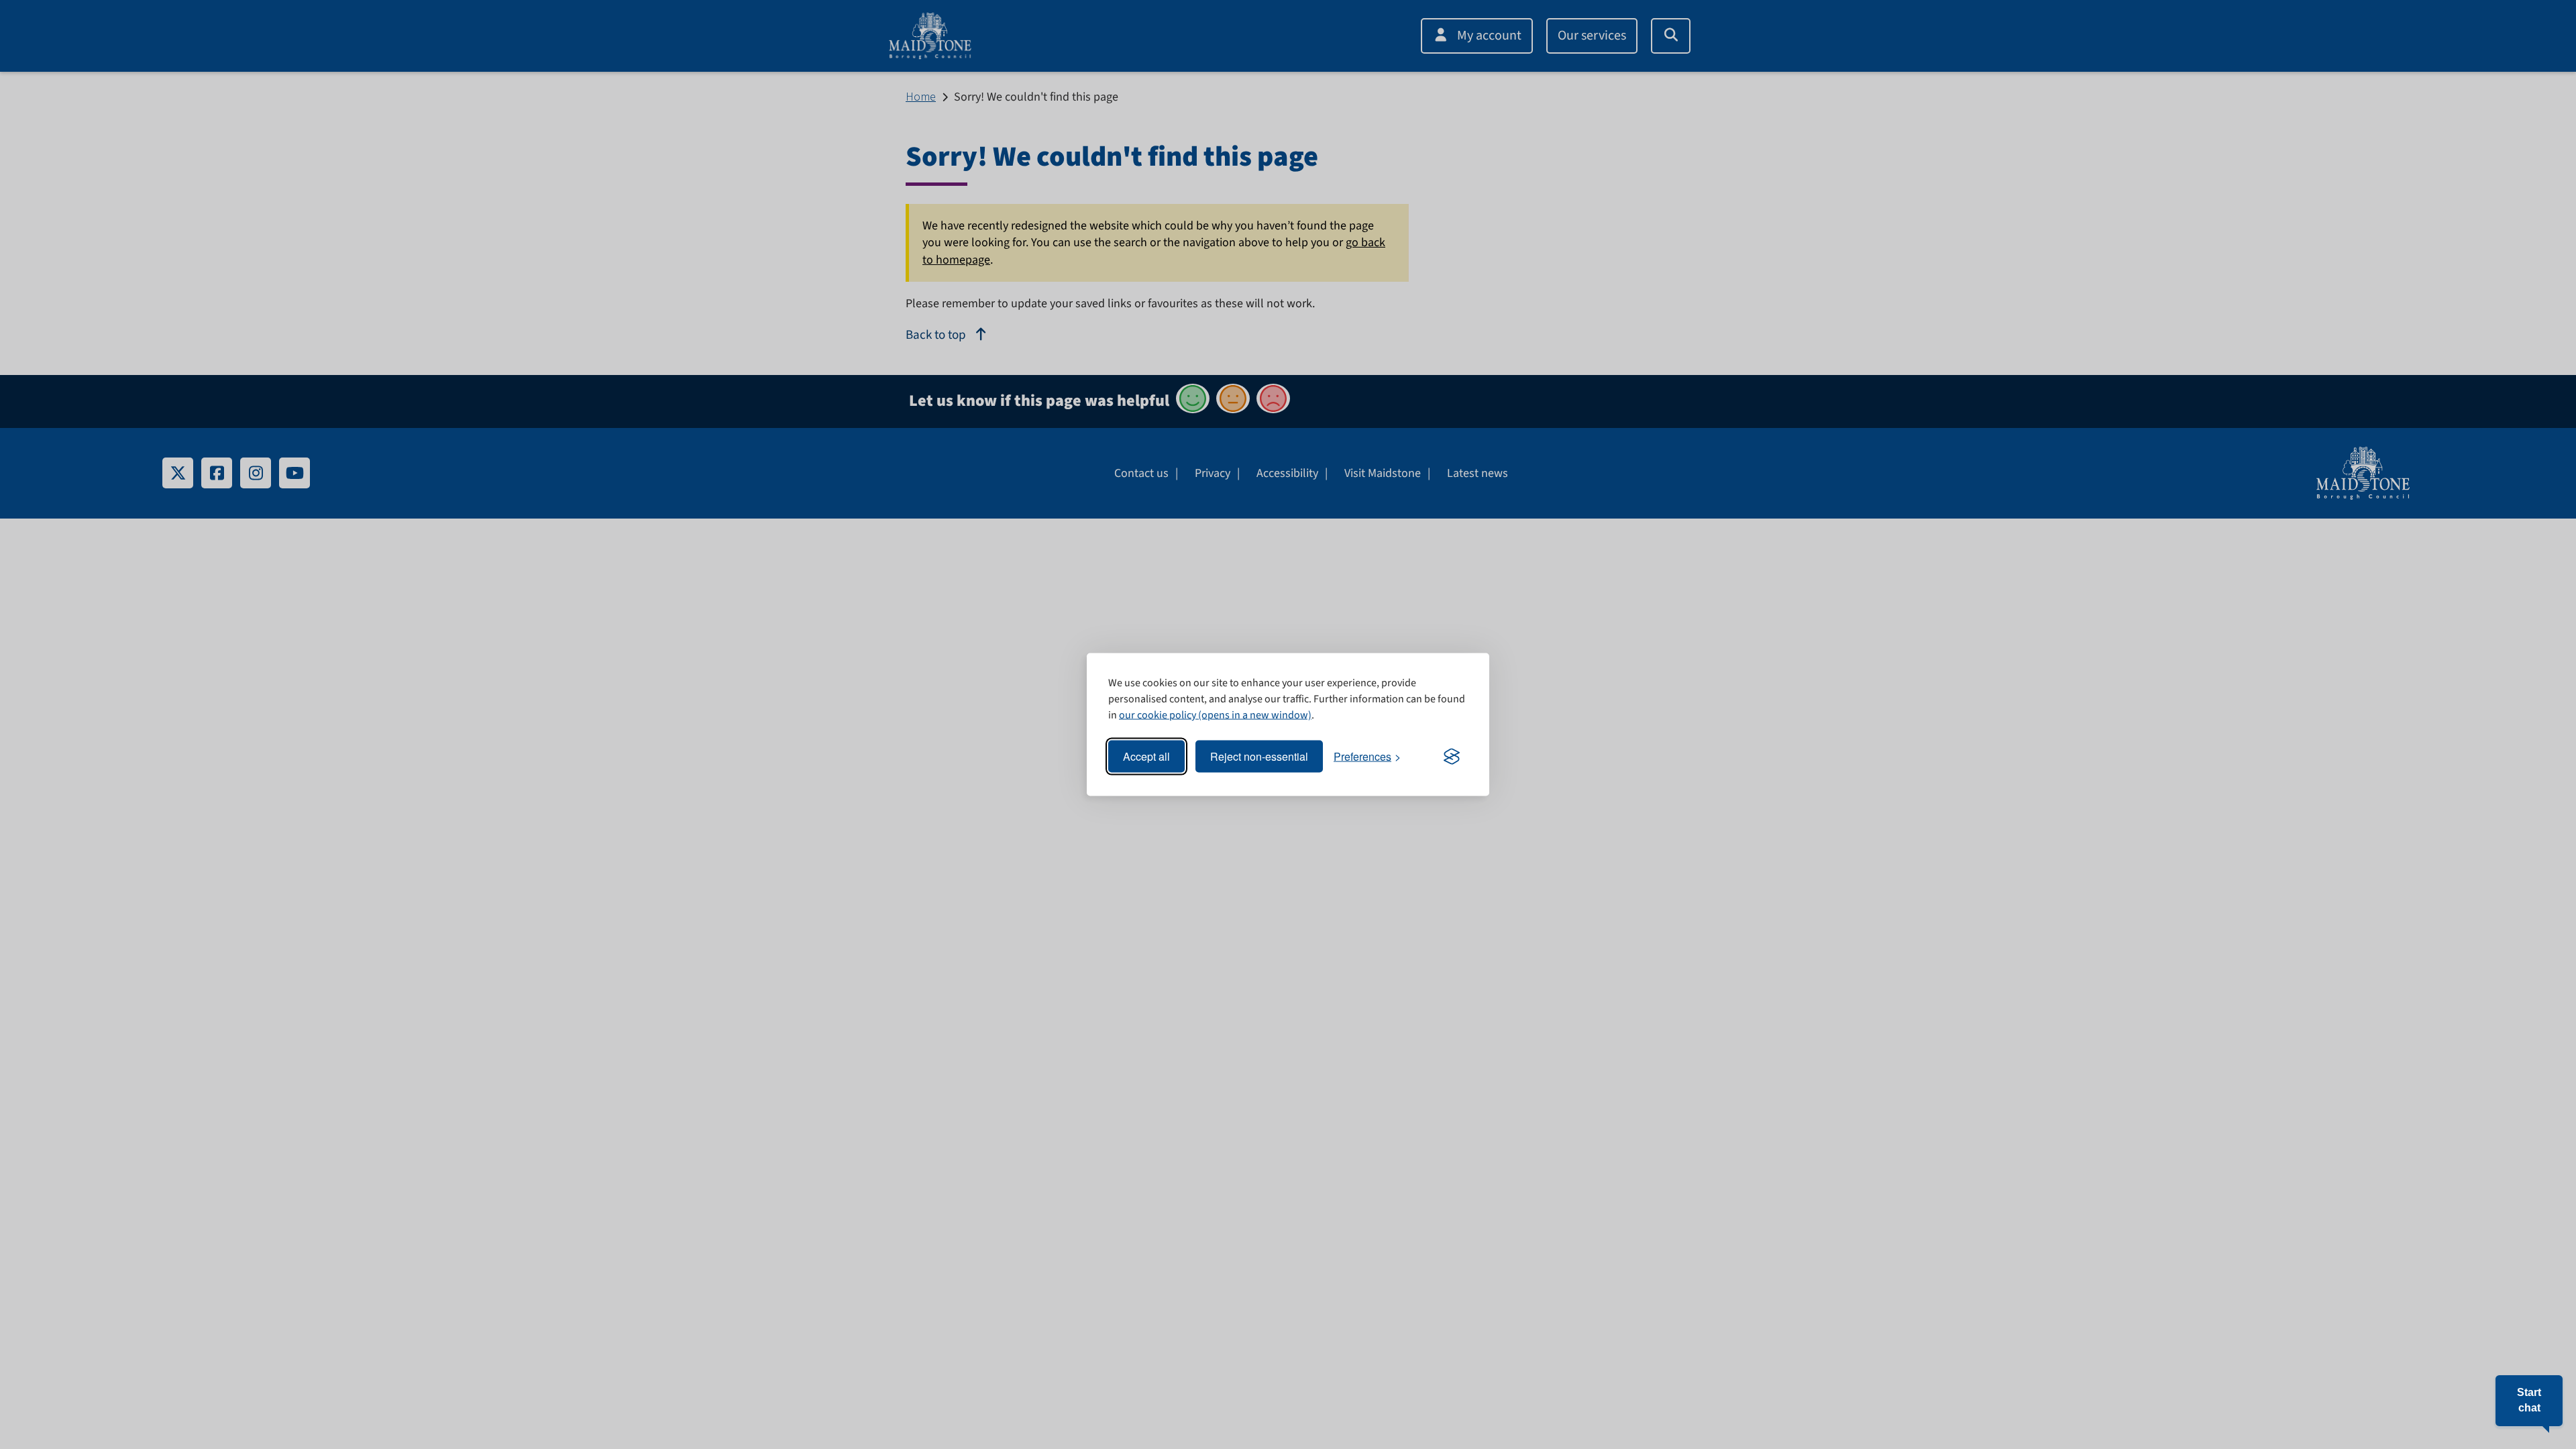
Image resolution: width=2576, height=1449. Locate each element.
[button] (2529, 1401)
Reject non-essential (1259, 756)
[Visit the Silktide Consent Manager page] (1452, 757)
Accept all (1146, 756)
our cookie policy (1158, 715)
